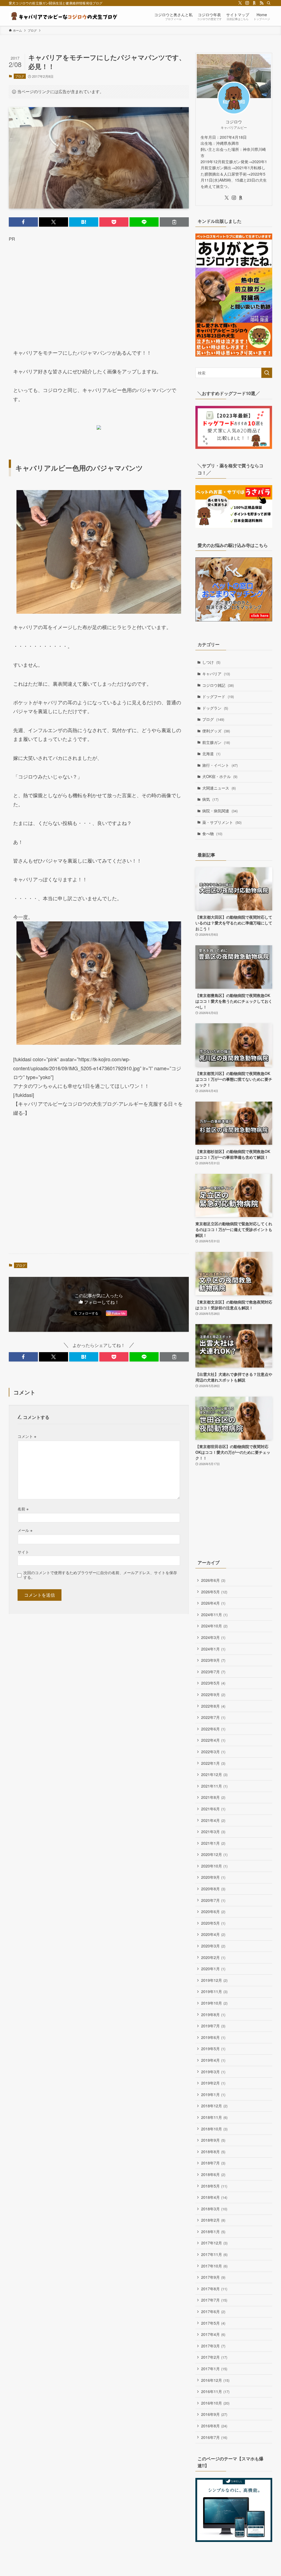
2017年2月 (214, 2357)
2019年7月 (213, 2026)
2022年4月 (213, 1740)
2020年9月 (213, 1877)
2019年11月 (214, 1991)
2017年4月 (213, 2334)
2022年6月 (213, 1729)
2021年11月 (214, 1786)
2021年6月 (213, 1809)
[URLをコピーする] (174, 222)
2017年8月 (214, 2289)
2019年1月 (213, 2094)
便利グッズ (216, 731)
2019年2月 (213, 2083)
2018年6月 (213, 2174)
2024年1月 (213, 1649)
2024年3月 (213, 1637)
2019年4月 (213, 2060)
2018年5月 (214, 2186)
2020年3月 (213, 1946)
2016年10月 (215, 2403)
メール (25, 1530)
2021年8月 (213, 1797)
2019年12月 (214, 1980)
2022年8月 (213, 1706)
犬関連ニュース (219, 788)
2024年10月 (214, 1626)
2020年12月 (214, 1854)
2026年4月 (213, 1603)
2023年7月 (213, 1672)
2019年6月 (213, 2037)
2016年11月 (215, 2391)
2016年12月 (215, 2380)
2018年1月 (213, 2232)
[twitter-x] (240, 3)
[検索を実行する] (267, 373)
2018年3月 (214, 2209)
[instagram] (247, 3)
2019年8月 (213, 2014)
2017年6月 (213, 2311)
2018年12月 (214, 2106)
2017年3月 (213, 2346)
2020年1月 (213, 1969)
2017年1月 (214, 2369)
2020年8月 (213, 1889)
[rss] (262, 3)
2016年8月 (214, 2426)
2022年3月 (213, 1752)
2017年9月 (213, 2277)
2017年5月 (213, 2323)
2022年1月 (213, 1763)
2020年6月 (213, 1911)
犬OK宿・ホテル (220, 776)
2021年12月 (214, 1774)
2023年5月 (213, 1683)
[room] (254, 3)
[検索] (269, 3)
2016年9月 (214, 2414)
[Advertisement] (99, 290)
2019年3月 (213, 2072)
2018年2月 (213, 2220)
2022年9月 (213, 1694)
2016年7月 (214, 2437)
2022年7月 (213, 1717)
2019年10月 (214, 2003)
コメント (27, 1436)
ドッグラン (215, 708)
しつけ (211, 662)
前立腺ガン (216, 742)
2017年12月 (214, 2243)
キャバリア (216, 674)
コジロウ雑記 (218, 685)
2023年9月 (213, 1660)
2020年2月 (213, 1957)
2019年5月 (213, 2049)
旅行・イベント (220, 765)
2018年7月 (213, 2163)
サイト (23, 1552)
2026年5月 (214, 1592)
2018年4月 (214, 2197)
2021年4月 (213, 1820)
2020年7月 (213, 1900)
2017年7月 (214, 2300)
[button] (23, 222)
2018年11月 (214, 2117)
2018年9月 (213, 2140)
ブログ (20, 76)
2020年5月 (213, 1923)
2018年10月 (214, 2129)
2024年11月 (214, 1614)
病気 (210, 799)
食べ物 (212, 833)
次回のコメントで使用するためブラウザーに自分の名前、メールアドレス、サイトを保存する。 (100, 1575)
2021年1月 (213, 1843)
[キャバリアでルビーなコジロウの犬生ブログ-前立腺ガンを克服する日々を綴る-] (64, 16)
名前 (23, 1509)
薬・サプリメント (222, 822)
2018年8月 (213, 2152)
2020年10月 (214, 1866)
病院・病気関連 (220, 811)
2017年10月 (214, 2266)
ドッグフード (218, 696)
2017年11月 (214, 2254)
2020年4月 (213, 1934)
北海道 (211, 754)
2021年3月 (213, 1832)
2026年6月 (213, 1580)
